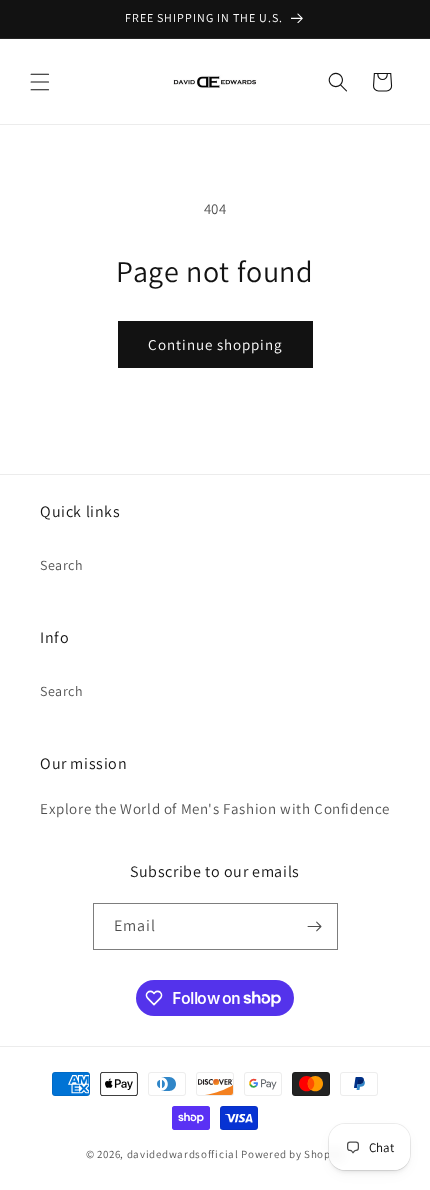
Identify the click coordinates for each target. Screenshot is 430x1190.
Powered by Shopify (292, 1154)
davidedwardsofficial (183, 1154)
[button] (40, 82)
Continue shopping (215, 344)
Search (62, 565)
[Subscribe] (315, 926)
